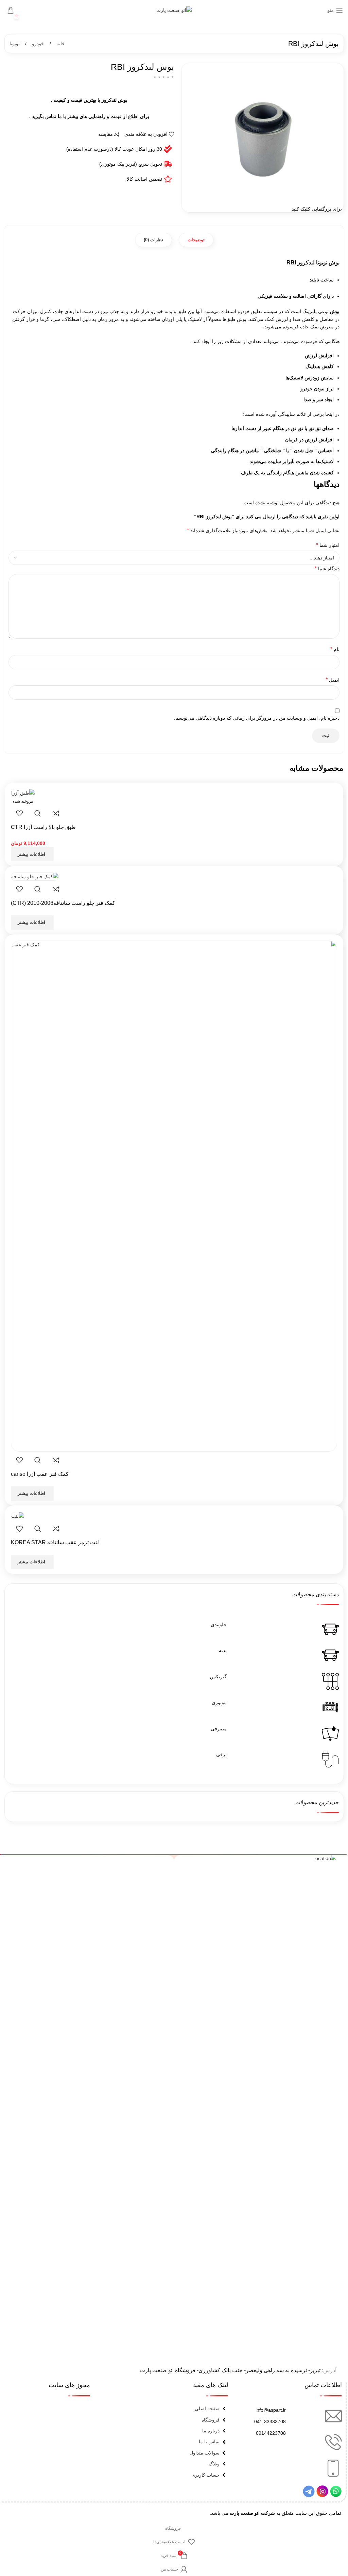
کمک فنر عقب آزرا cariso (40, 1474)
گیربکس (218, 1677)
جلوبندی (219, 1625)
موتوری (219, 1702)
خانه (60, 44)
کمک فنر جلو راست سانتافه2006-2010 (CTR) (63, 903)
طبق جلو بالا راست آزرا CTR (43, 827)
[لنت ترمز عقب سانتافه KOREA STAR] (18, 1515)
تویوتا (15, 44)
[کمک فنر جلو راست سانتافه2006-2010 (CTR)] (35, 876)
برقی (221, 1755)
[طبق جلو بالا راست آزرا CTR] (23, 793)
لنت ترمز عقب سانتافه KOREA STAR (55, 1542)
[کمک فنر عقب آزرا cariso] (174, 1196)
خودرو (37, 44)
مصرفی (219, 1729)
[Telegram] (309, 2491)
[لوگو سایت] (174, 10)
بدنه (223, 1650)
